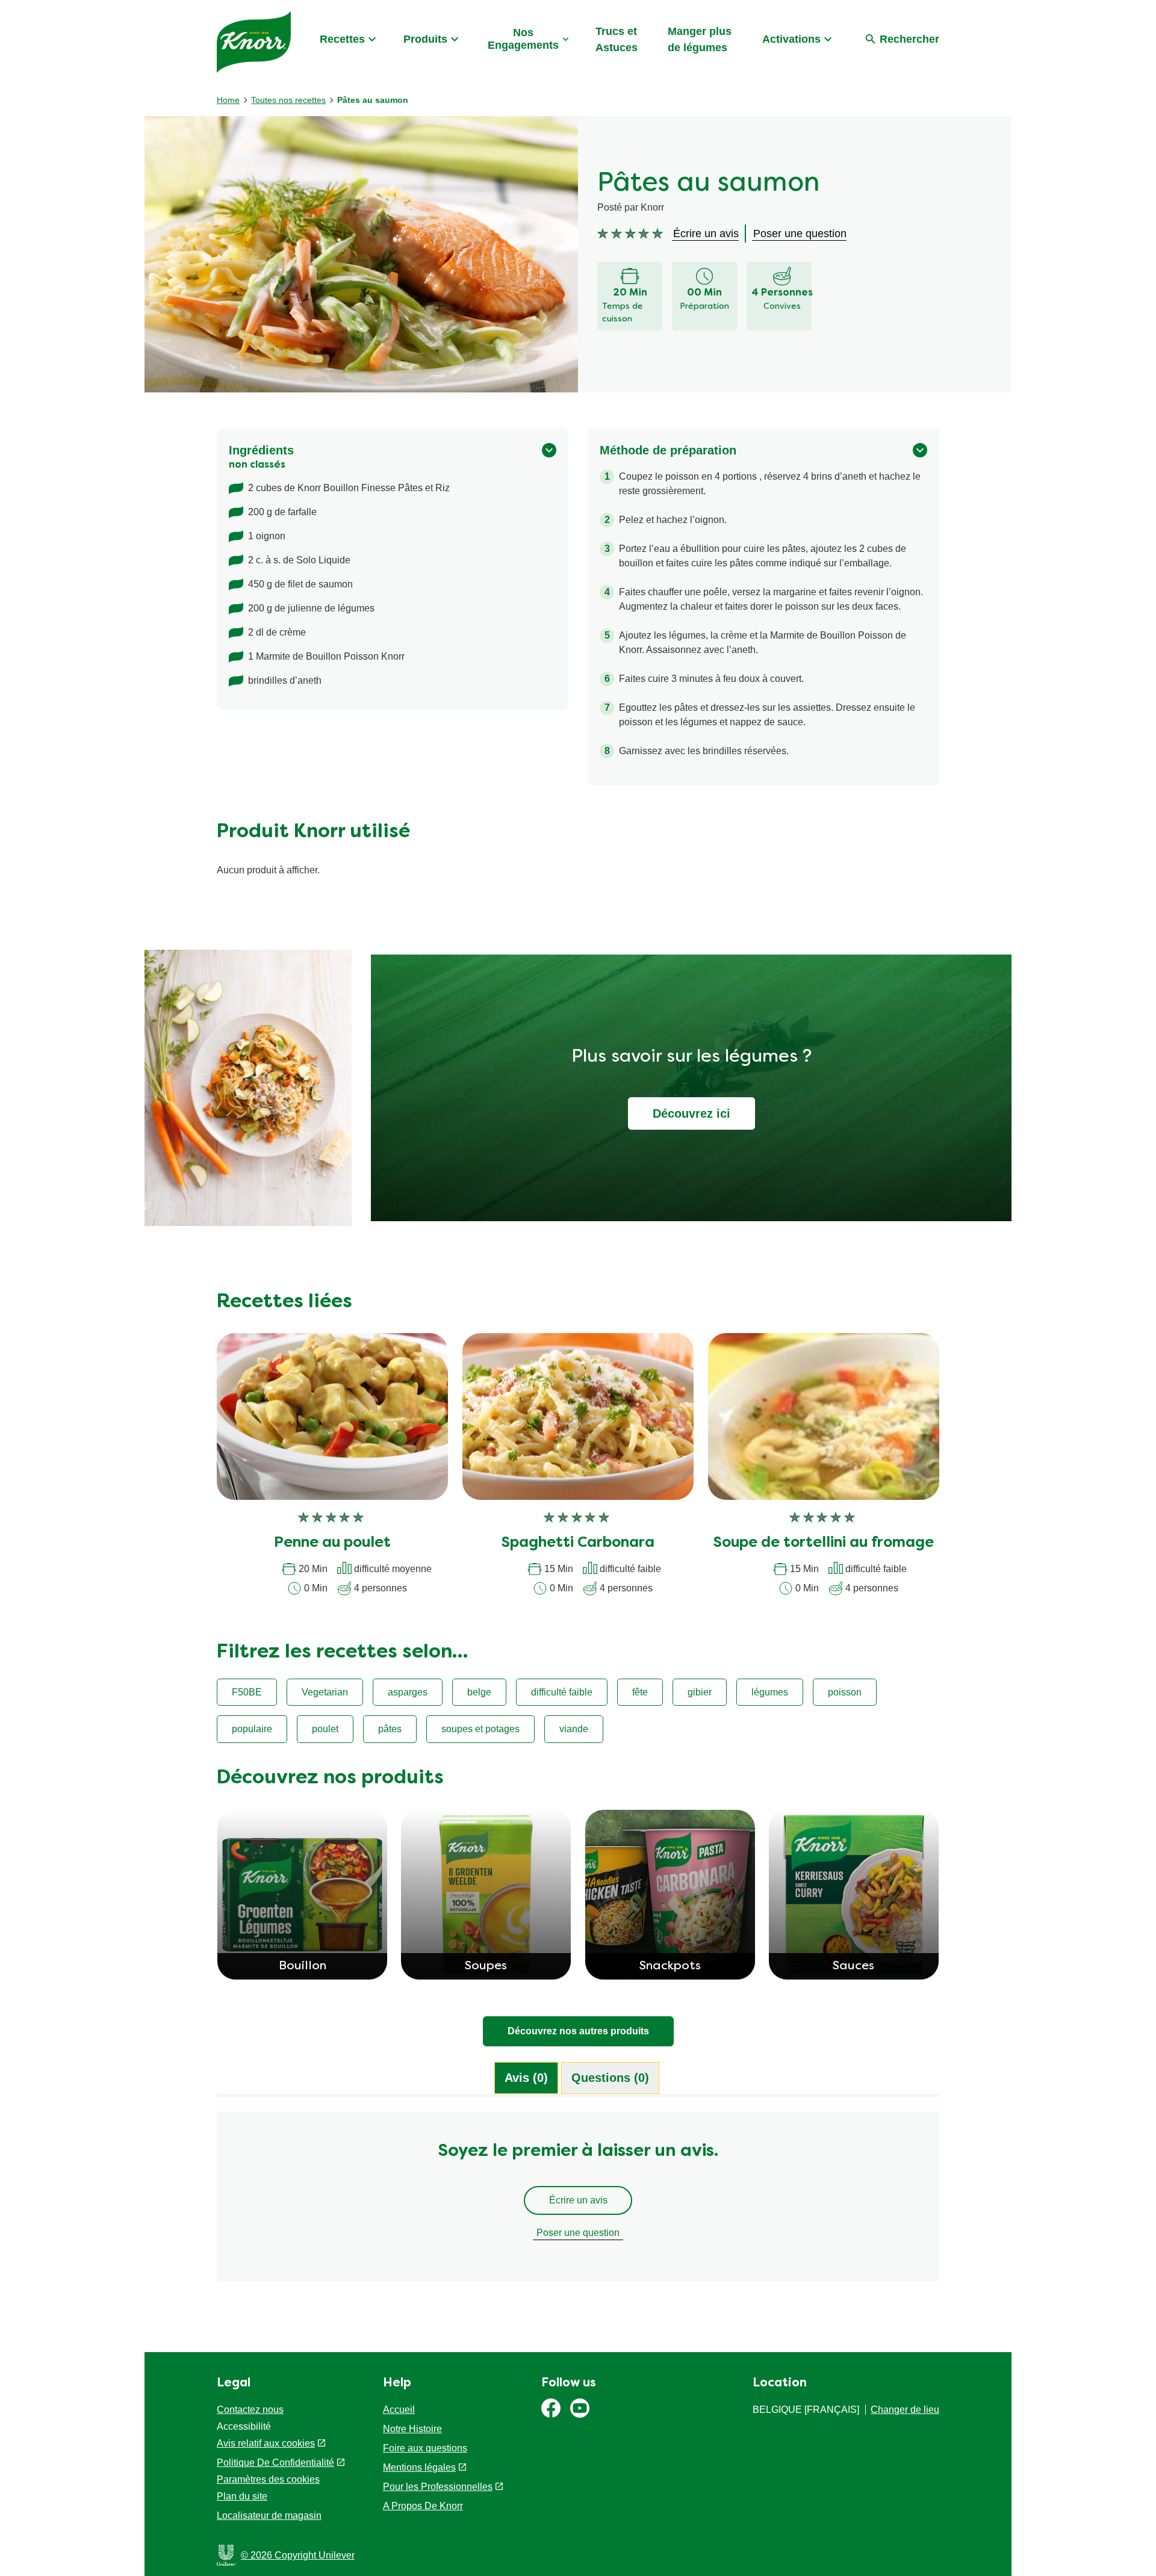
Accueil (399, 2410)
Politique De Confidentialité (275, 2463)
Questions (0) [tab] (610, 2078)
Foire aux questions (425, 2448)
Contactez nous (250, 2410)
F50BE (247, 1692)
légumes (770, 1692)
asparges (408, 1692)
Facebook (551, 2408)
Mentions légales (419, 2467)
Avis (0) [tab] (526, 2078)
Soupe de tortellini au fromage (824, 1543)
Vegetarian (325, 1692)
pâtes (390, 1729)
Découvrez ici (691, 1113)
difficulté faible (562, 1692)
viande (574, 1729)
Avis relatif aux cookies (266, 2443)
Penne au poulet (332, 1543)
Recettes (342, 39)
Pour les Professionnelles (438, 2487)
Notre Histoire (412, 2429)
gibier (700, 1692)
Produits (425, 39)
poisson (845, 1692)
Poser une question (578, 2233)
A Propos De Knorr (423, 2506)
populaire (252, 1729)
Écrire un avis (578, 2200)
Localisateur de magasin (269, 2516)
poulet (325, 1729)
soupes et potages (480, 1729)
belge (479, 1692)
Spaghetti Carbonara (578, 1543)
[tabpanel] (578, 2202)
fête (640, 1692)
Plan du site (242, 2496)
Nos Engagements (523, 39)
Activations (791, 39)
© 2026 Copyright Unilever (298, 2555)
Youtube (580, 2408)
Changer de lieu (905, 2410)
